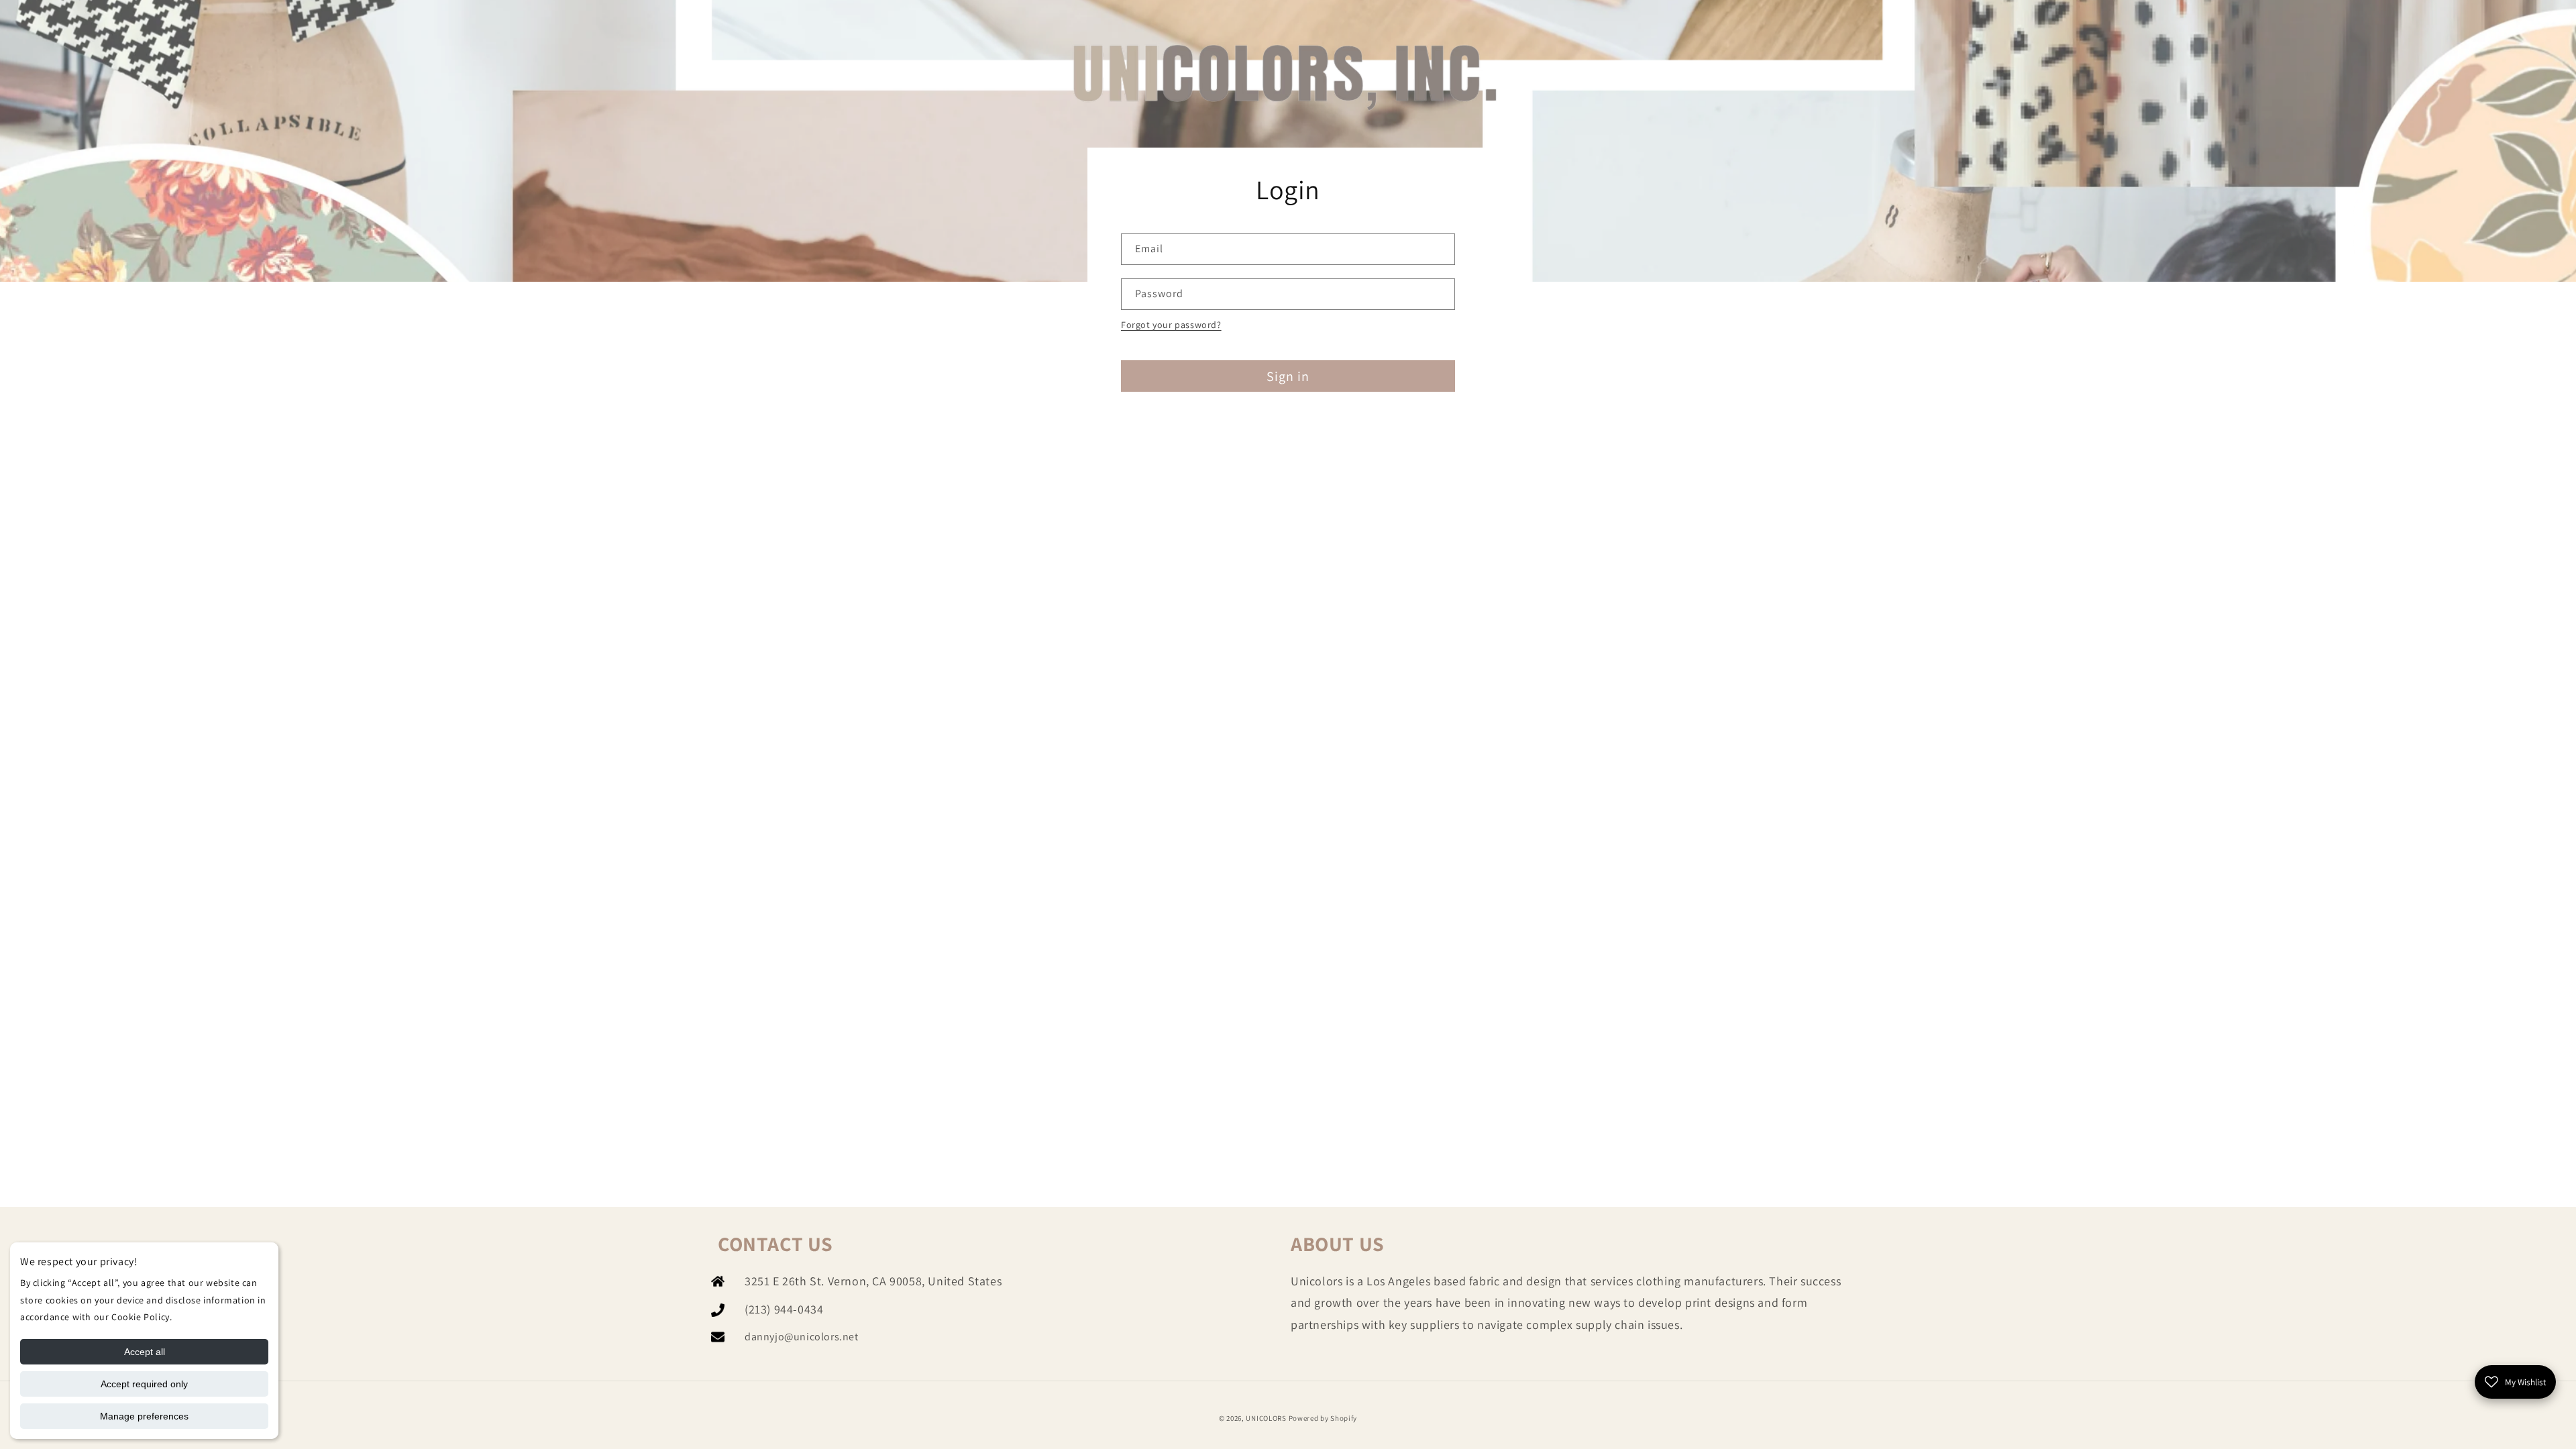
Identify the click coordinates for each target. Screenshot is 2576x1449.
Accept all (145, 1352)
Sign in (1288, 376)
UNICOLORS (1266, 1418)
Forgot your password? (1171, 325)
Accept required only (144, 1384)
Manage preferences (144, 1416)
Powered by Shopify (1323, 1418)
